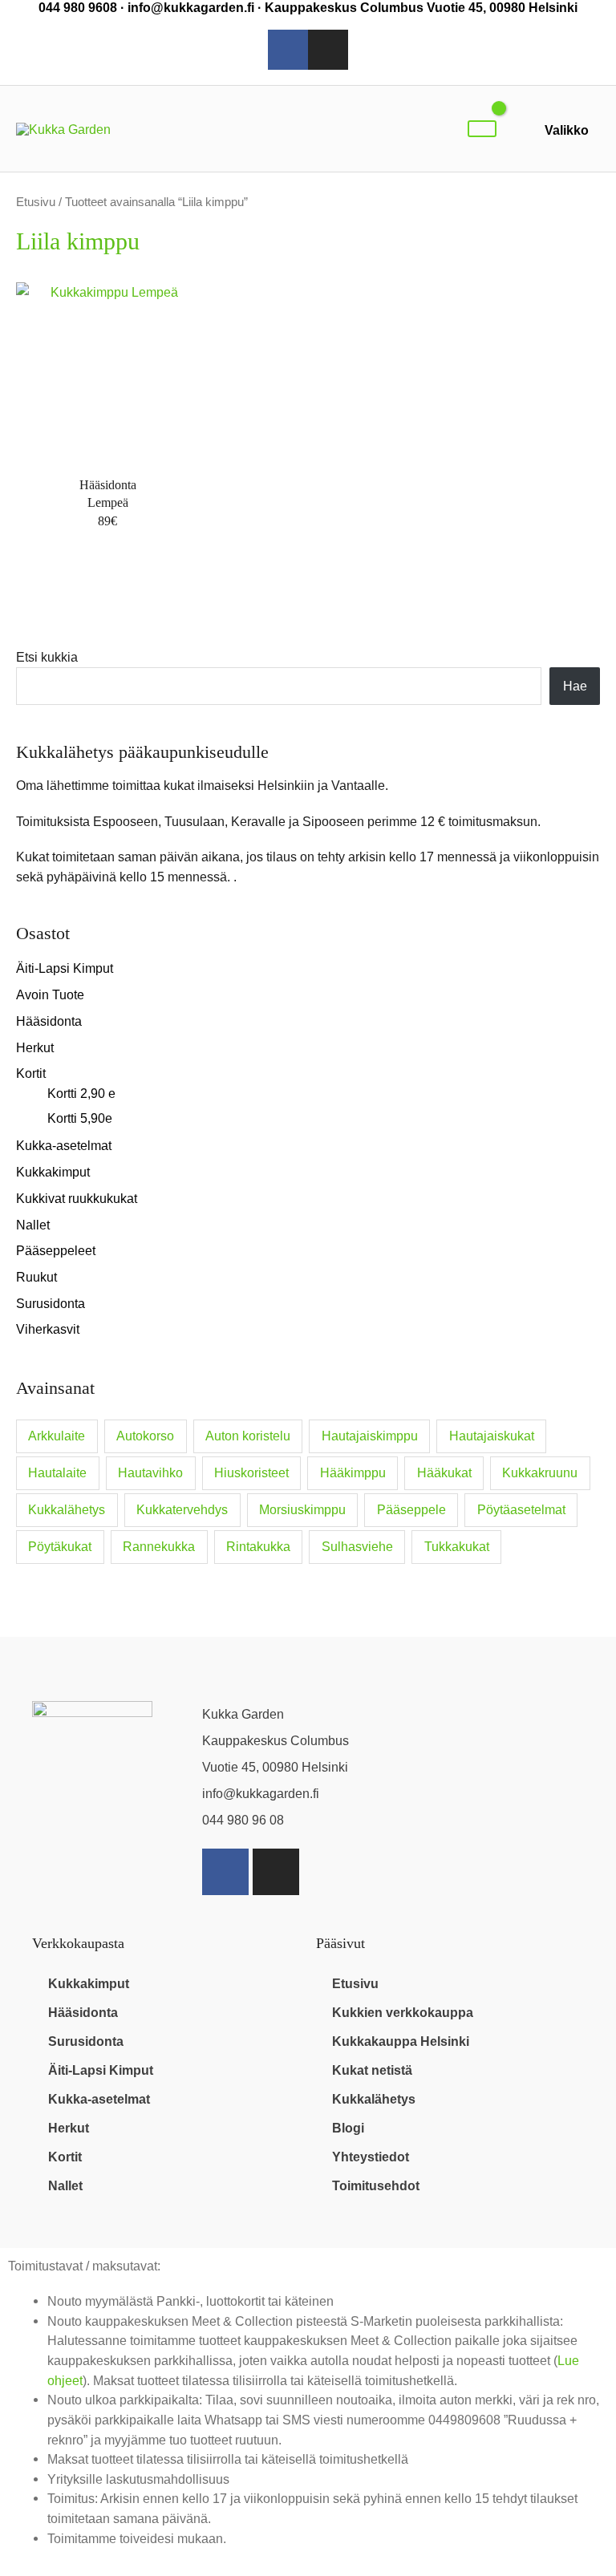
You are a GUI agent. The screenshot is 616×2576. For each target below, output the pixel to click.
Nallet (33, 1225)
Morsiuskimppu (302, 1510)
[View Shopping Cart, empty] (482, 129)
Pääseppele (411, 1510)
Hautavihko (150, 1473)
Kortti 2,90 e (81, 1093)
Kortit (31, 1073)
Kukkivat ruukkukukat (77, 1198)
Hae (575, 686)
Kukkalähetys (67, 1510)
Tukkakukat (457, 1547)
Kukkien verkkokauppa (403, 2012)
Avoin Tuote (50, 994)
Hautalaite (57, 1473)
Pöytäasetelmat (521, 1510)
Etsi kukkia (47, 657)
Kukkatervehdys (182, 1510)
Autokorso (145, 1436)
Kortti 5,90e (80, 1118)
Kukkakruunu (540, 1473)
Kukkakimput (53, 1172)
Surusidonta (51, 1303)
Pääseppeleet (56, 1250)
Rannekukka (159, 1547)
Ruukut (36, 1277)
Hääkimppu (353, 1473)
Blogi (348, 2128)
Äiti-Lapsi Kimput (65, 968)
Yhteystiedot (371, 2157)
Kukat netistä (372, 2070)
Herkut (35, 1047)
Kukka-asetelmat (64, 1145)
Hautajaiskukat (492, 1436)
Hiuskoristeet (251, 1473)
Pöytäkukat (60, 1547)
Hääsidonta (49, 1021)
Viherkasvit (48, 1329)
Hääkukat (444, 1473)
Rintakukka (258, 1547)
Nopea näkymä (107, 449)
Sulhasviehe (357, 1547)
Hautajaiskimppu (370, 1436)
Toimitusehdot (376, 2185)
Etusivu (36, 202)
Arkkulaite (57, 1436)
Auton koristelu (248, 1436)
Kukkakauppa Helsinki (401, 2041)
